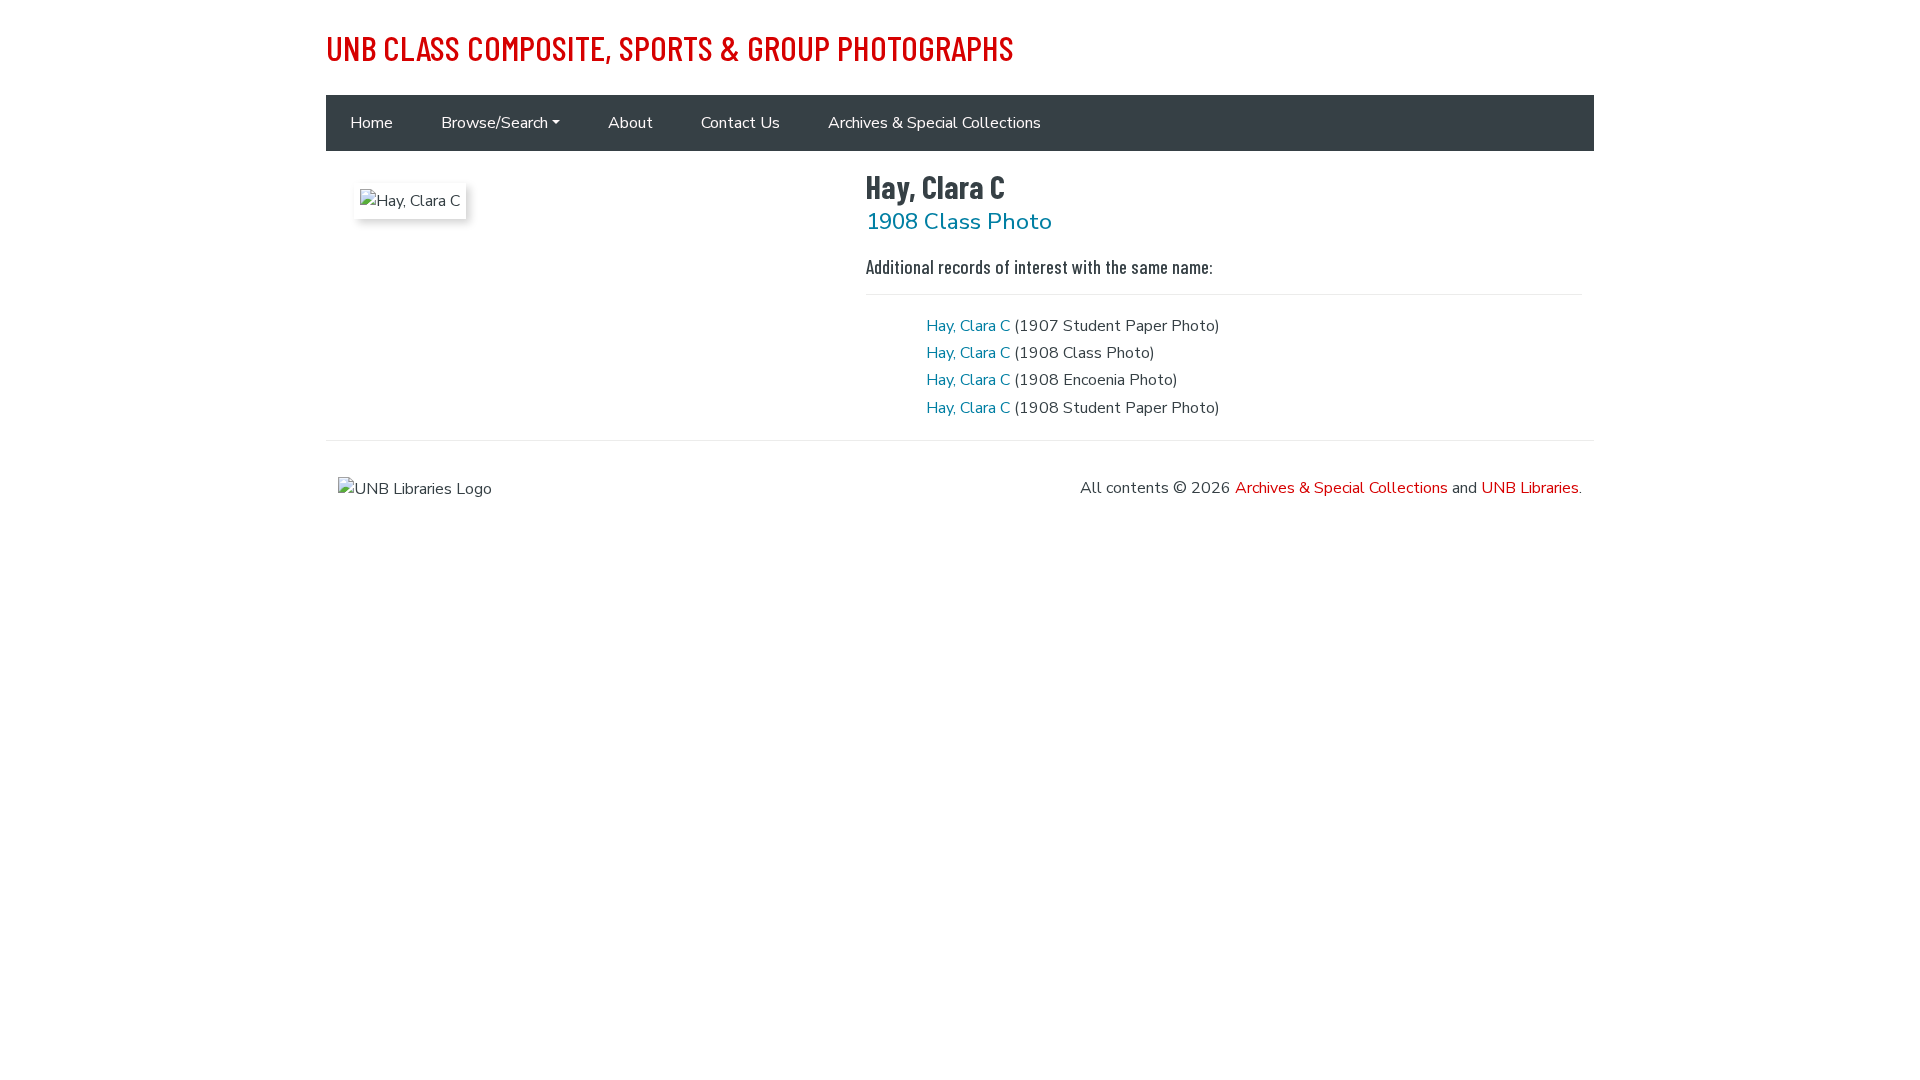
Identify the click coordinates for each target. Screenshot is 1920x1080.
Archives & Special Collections (934, 123)
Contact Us (740, 123)
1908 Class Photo (959, 221)
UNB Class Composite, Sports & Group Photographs (670, 47)
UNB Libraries (1530, 488)
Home (371, 123)
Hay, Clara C (968, 326)
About (630, 123)
